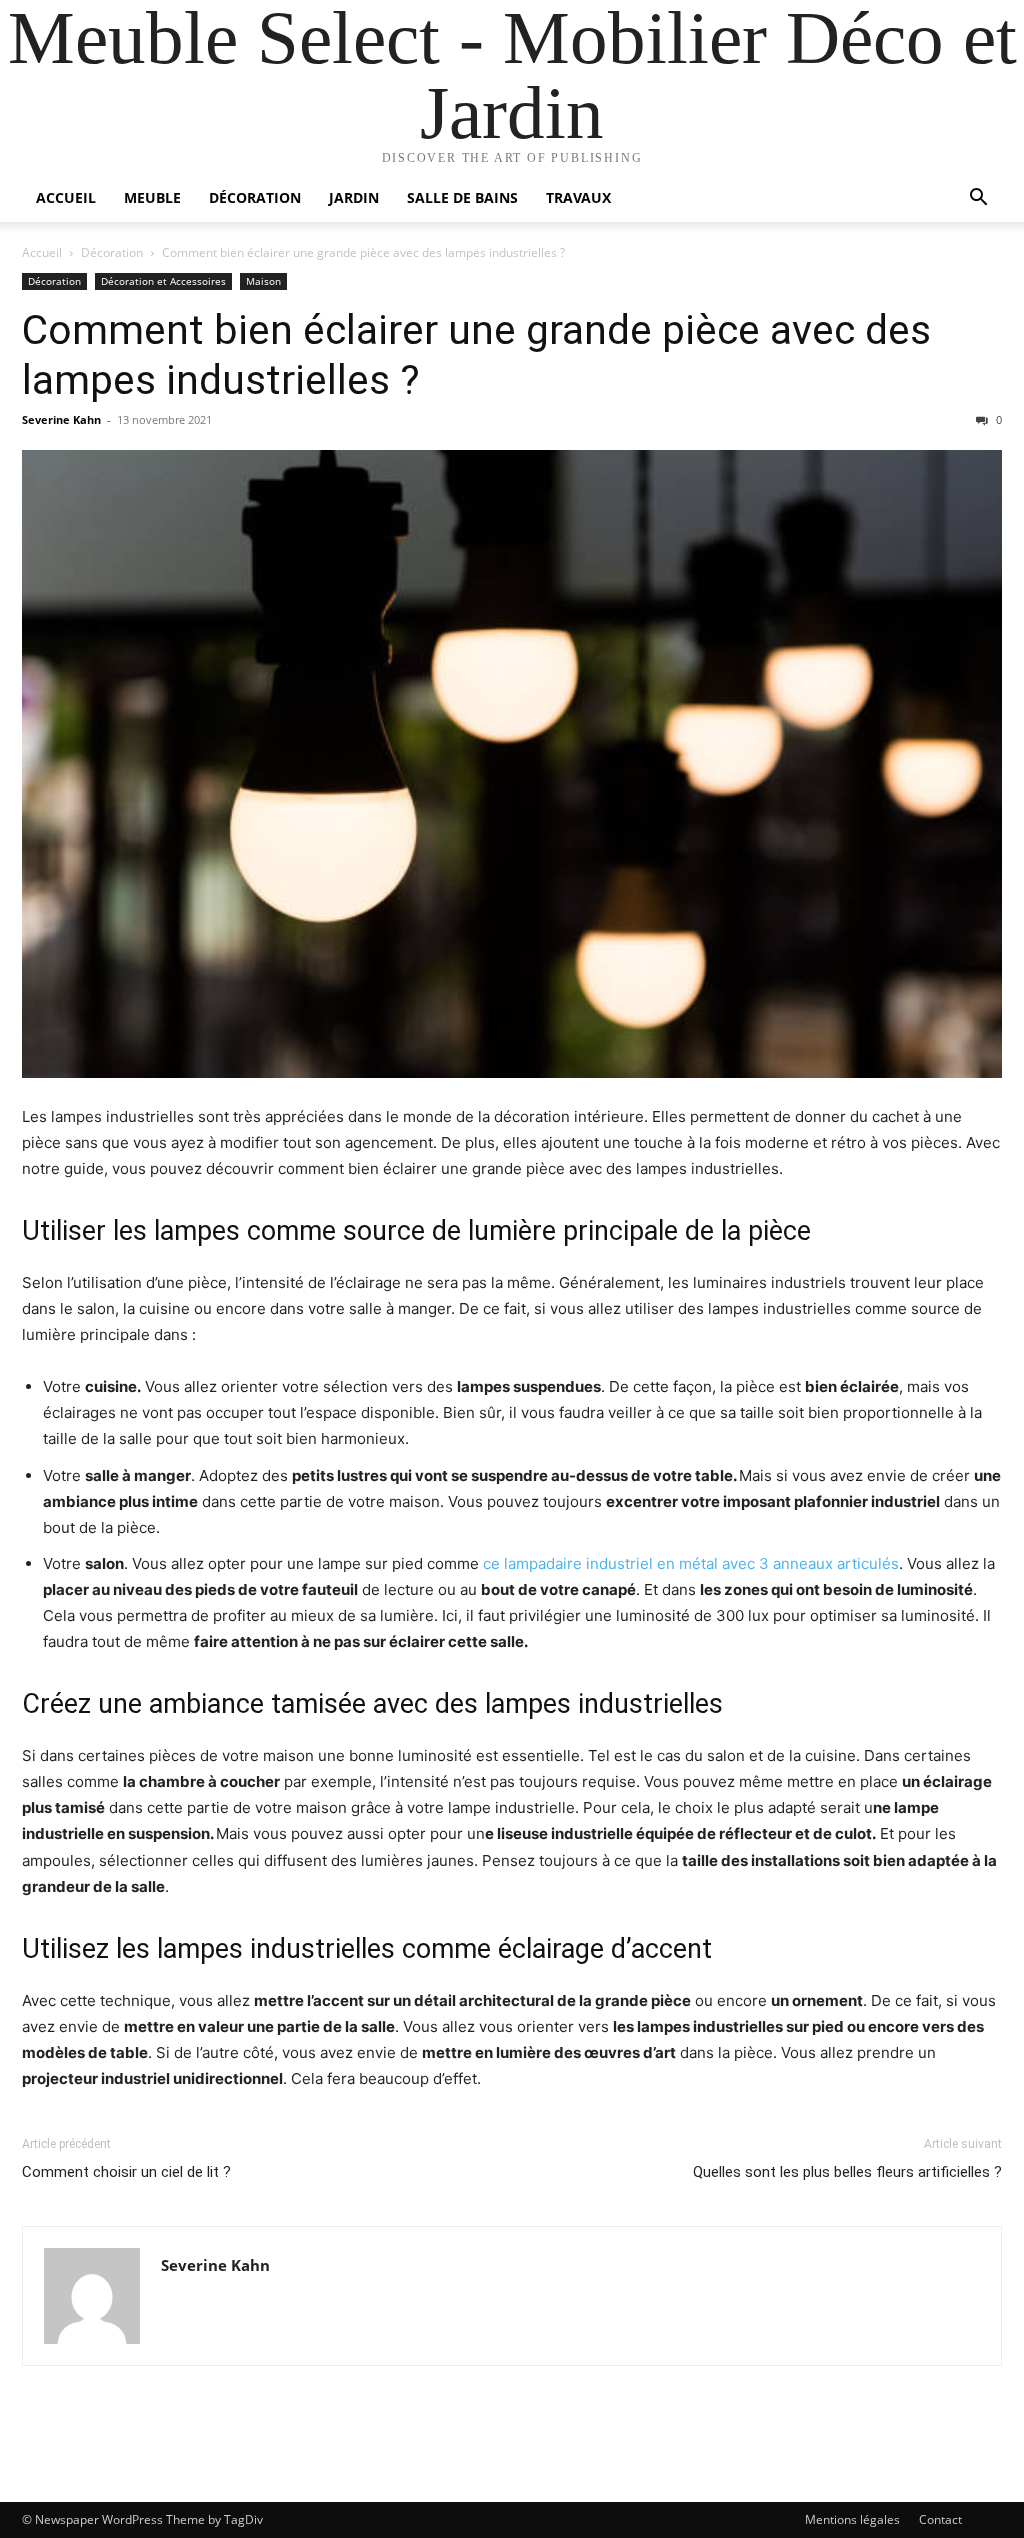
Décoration (255, 197)
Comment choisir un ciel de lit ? (126, 2172)
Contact (940, 2519)
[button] (978, 199)
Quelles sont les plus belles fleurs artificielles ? (847, 2172)
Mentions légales (852, 2519)
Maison (263, 281)
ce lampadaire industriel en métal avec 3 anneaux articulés (691, 1563)
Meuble (152, 197)
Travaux (578, 197)
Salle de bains (462, 197)
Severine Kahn (61, 419)
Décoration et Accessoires (163, 281)
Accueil (66, 197)
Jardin (354, 197)
